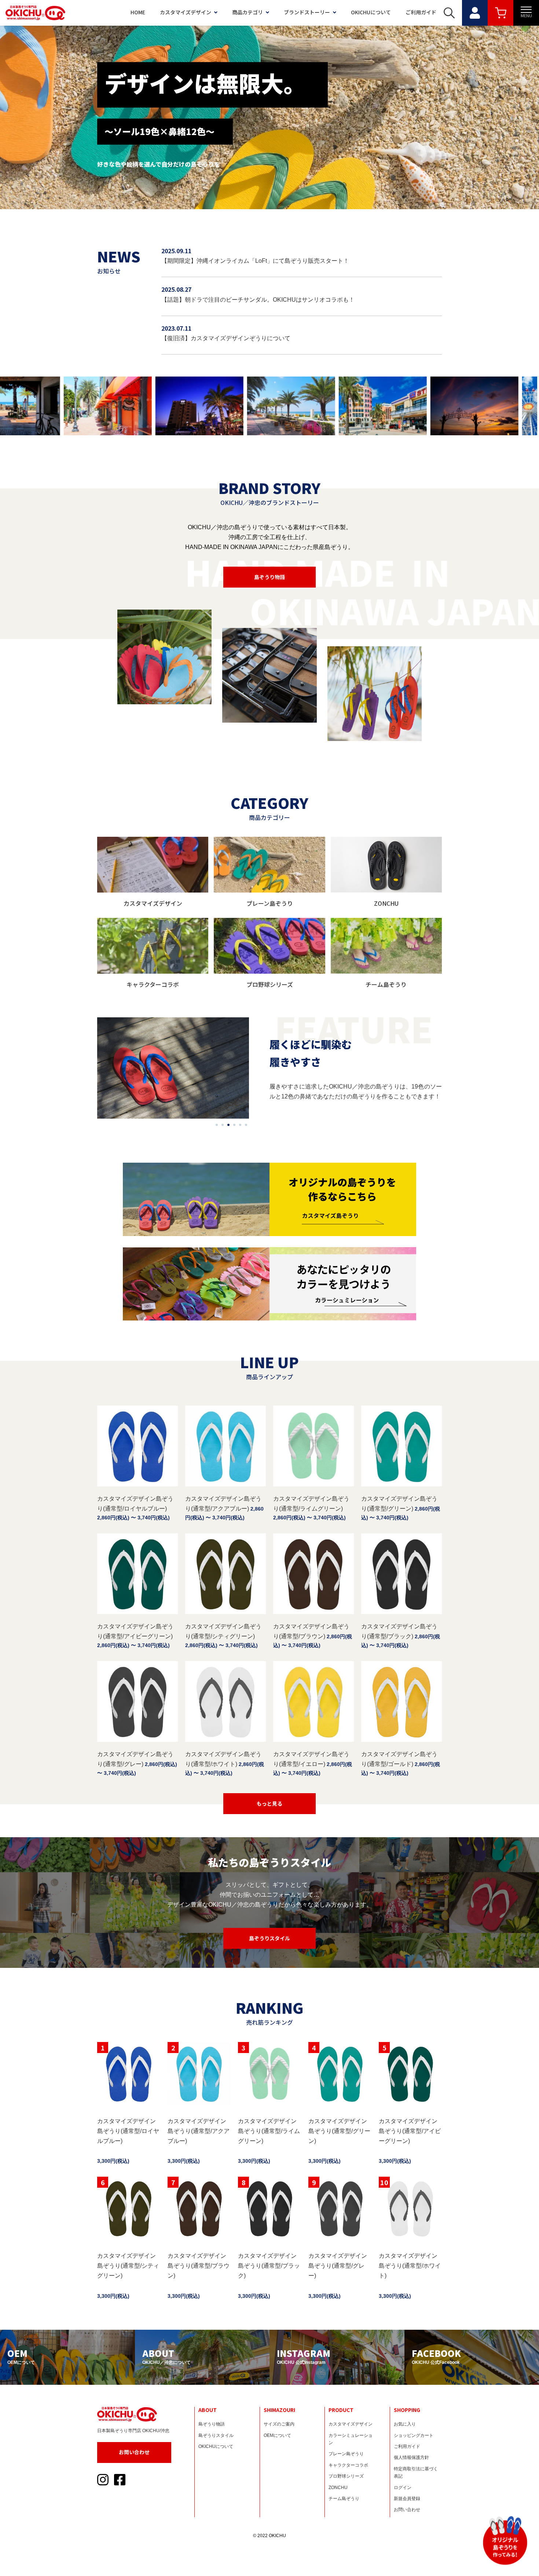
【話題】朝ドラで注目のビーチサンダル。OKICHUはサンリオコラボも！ (258, 300)
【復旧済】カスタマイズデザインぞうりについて (226, 338)
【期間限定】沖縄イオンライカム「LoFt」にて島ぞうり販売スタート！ (255, 261)
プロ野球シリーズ (346, 2476)
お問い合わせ (134, 2452)
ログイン (403, 2488)
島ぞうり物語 (269, 577)
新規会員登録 (407, 2499)
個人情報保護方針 (411, 2457)
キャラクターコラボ (348, 2465)
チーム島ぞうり (344, 2499)
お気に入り (405, 2424)
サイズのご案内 (279, 2424)
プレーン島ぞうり (346, 2454)
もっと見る (269, 1803)
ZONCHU (338, 2488)
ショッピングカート (414, 2435)
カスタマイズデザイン (186, 12)
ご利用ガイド (421, 12)
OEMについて (277, 2435)
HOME (138, 12)
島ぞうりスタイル (269, 1938)
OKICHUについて (371, 12)
